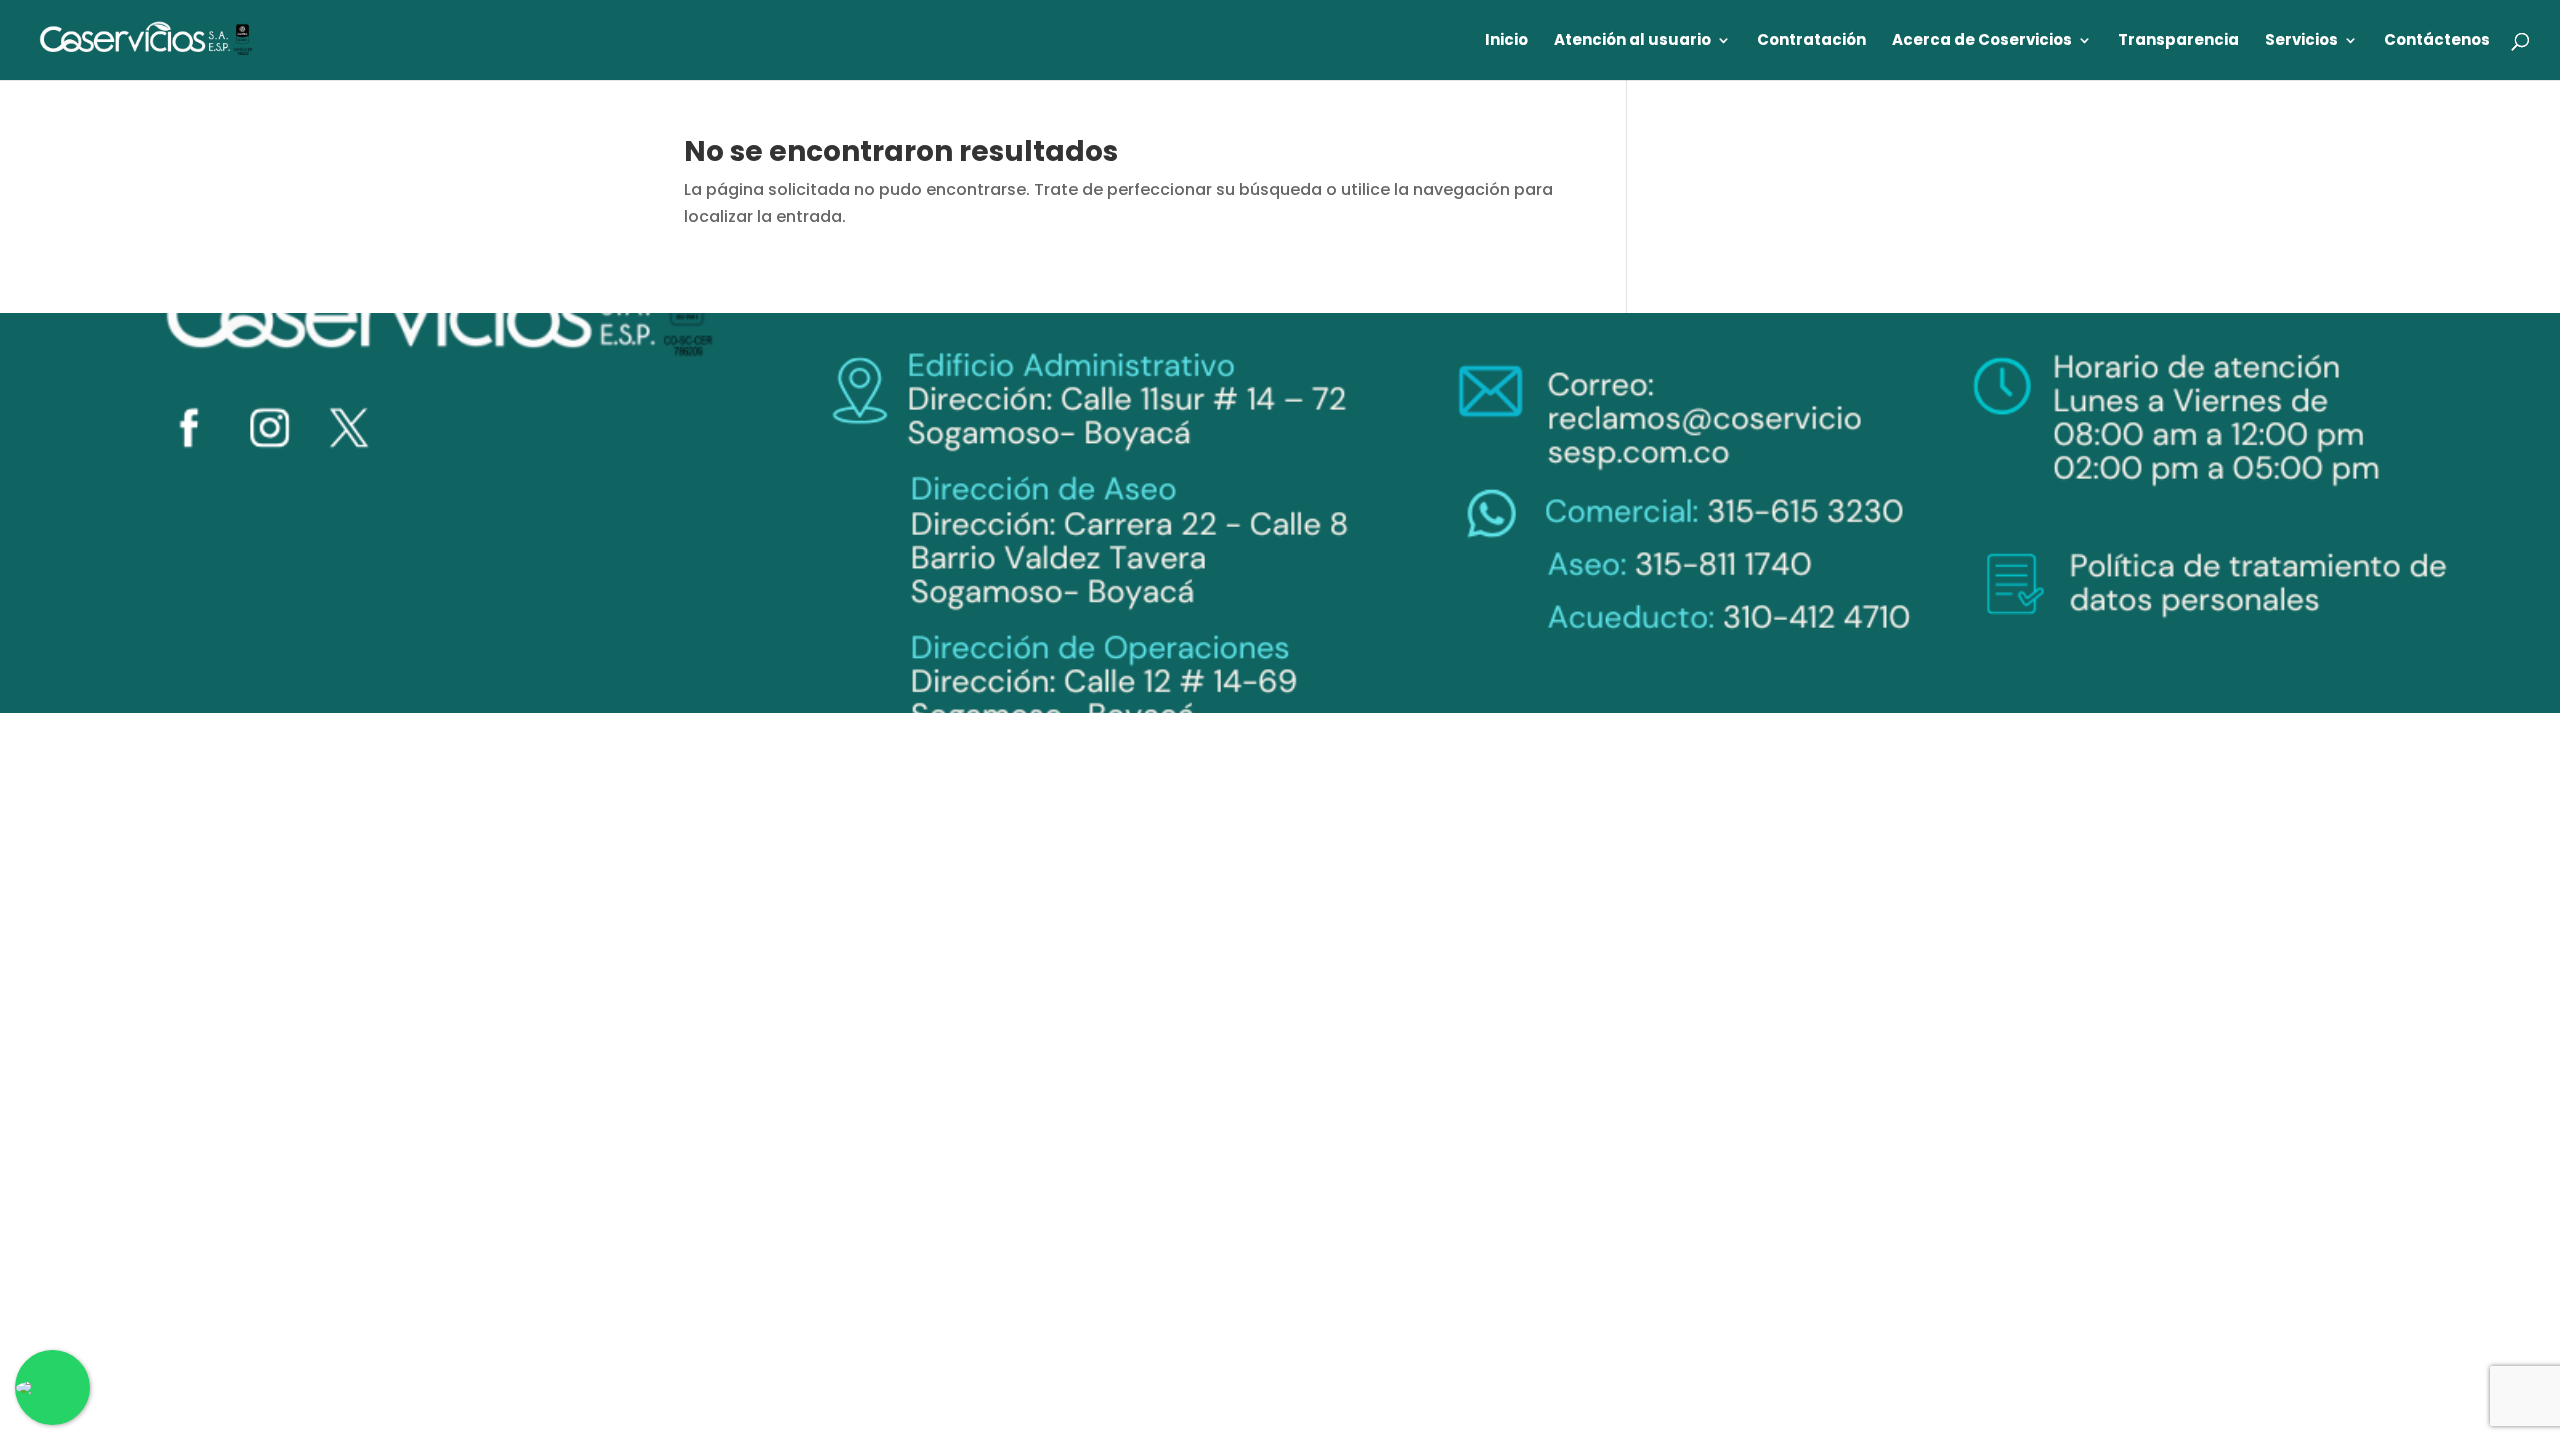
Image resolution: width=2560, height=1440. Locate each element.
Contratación (1811, 41)
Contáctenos (2437, 41)
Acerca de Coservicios (1982, 41)
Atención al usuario (1632, 41)
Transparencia (2178, 41)
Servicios (2301, 41)
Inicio (1506, 41)
